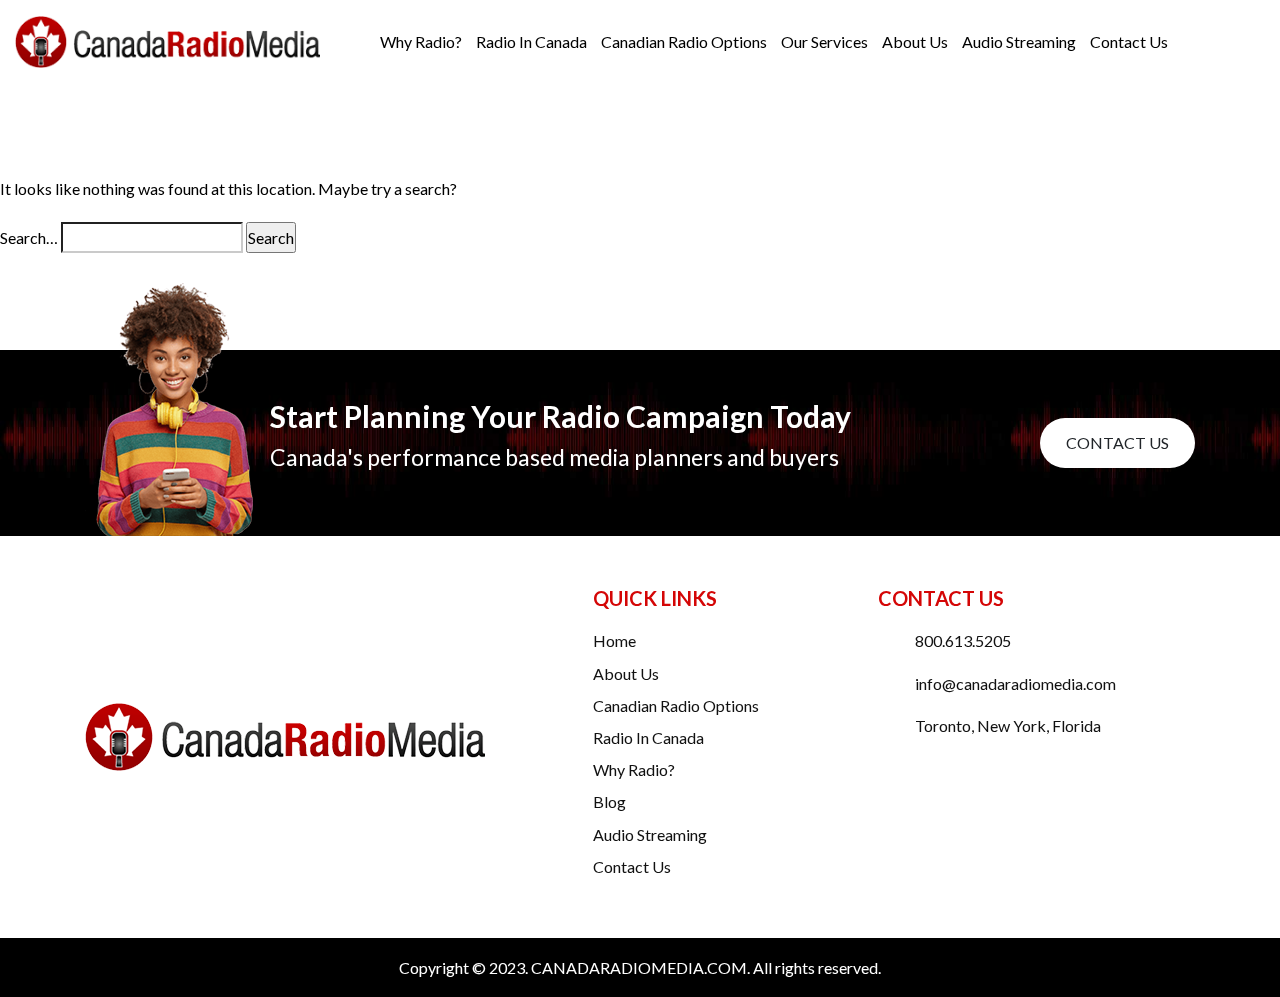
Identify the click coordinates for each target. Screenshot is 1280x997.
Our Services (824, 41)
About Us (915, 41)
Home (614, 640)
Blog (609, 801)
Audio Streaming (1019, 41)
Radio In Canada (531, 41)
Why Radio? (421, 41)
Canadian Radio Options (684, 41)
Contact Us (1129, 41)
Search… (29, 237)
